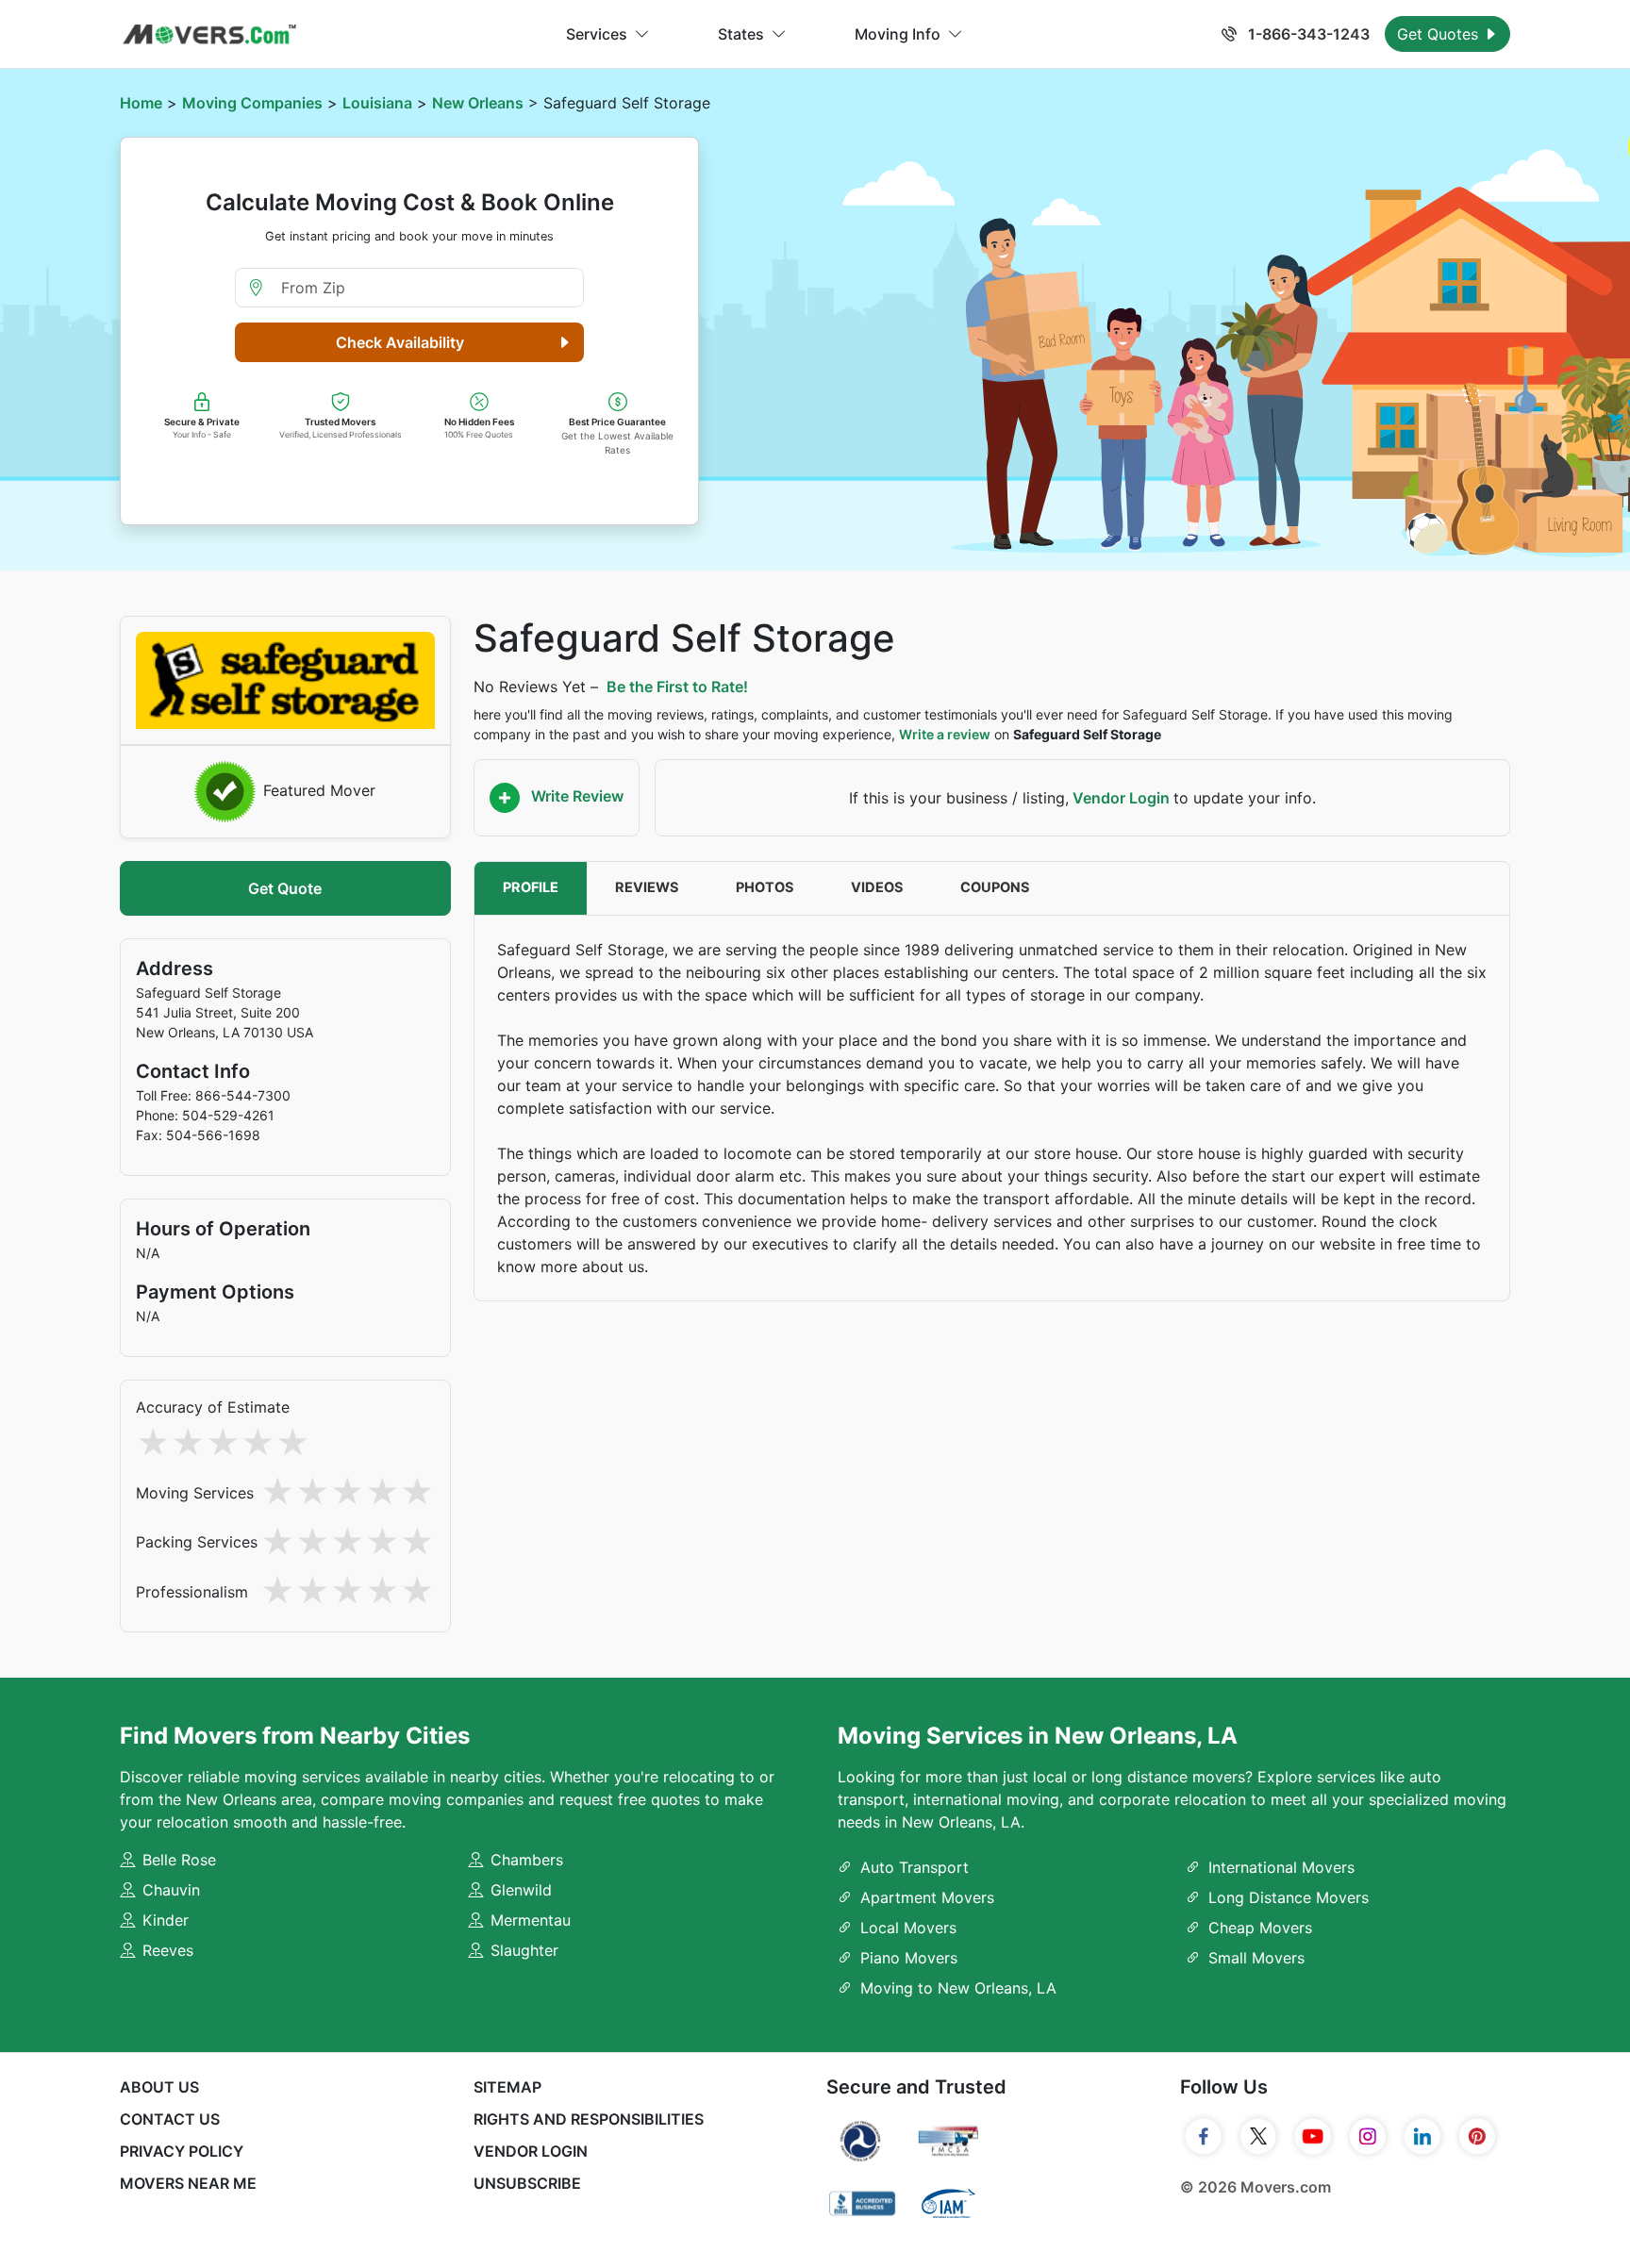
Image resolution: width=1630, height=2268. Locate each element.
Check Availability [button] (400, 342)
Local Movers (908, 1928)
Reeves (168, 1950)
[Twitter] (1258, 2137)
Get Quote (285, 888)
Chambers (527, 1860)
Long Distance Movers (1289, 1897)
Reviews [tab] (647, 887)
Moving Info (898, 34)
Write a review (945, 734)
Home (141, 103)
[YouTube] (1313, 2137)
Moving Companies (252, 103)
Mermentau (531, 1920)
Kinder (166, 1920)
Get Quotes (1440, 34)
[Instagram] (1368, 2137)
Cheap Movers (1260, 1928)
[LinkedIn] (1422, 2137)
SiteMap (507, 2087)
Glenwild (521, 1890)
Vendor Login (1121, 798)
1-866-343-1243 (1307, 34)
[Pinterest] (1477, 2137)
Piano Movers (909, 1958)
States (741, 34)
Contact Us (170, 2119)
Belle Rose (179, 1860)
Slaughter (524, 1950)
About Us (159, 2087)
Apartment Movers (927, 1897)
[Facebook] (1204, 2137)
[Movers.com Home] (209, 34)
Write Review (575, 796)
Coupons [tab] (995, 887)
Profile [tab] (531, 887)
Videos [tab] (877, 887)
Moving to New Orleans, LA (958, 1988)
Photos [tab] (765, 887)
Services (597, 34)
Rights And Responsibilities (589, 2119)
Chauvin (171, 1890)
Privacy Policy (182, 2151)
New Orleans (478, 103)
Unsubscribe (527, 2183)
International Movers (1281, 1867)
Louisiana (377, 103)
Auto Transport (915, 1867)
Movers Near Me (188, 2183)
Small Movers (1256, 1958)
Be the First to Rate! (677, 687)
